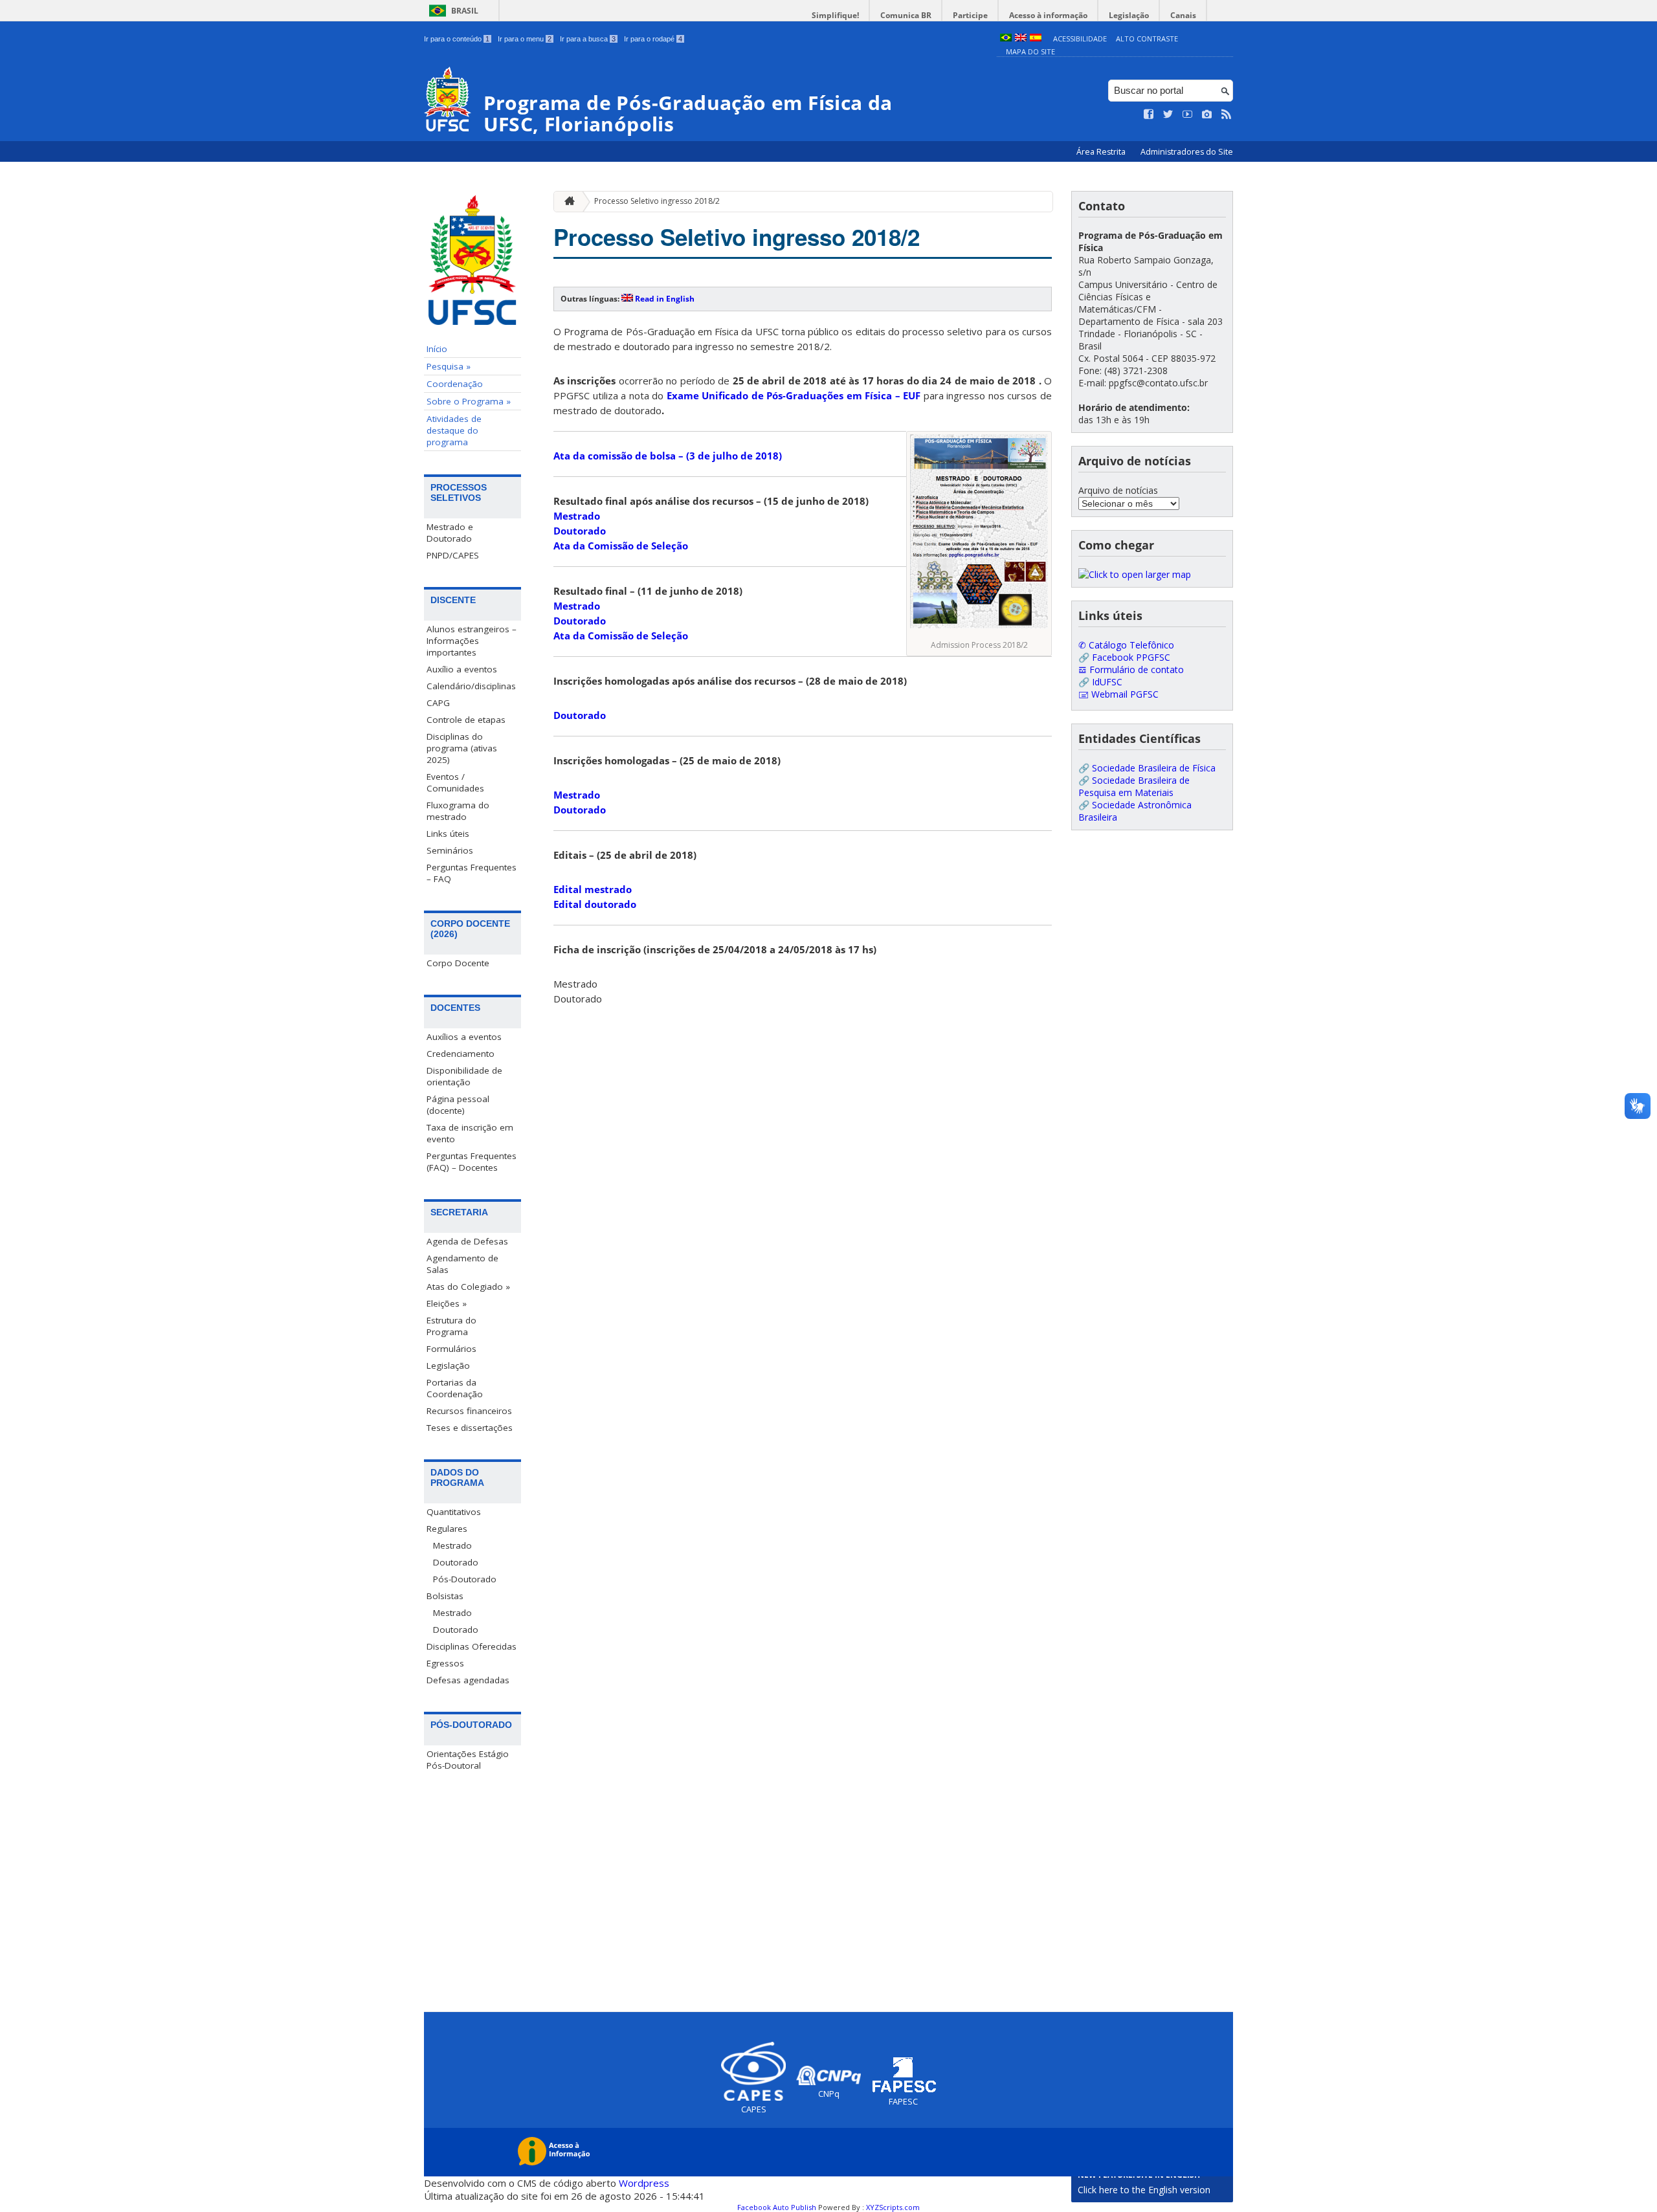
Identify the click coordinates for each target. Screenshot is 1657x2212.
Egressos (445, 1663)
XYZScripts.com (893, 2207)
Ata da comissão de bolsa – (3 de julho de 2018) (668, 456)
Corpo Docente (458, 963)
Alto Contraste (1147, 39)
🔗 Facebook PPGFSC (1124, 657)
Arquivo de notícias (1118, 490)
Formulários (451, 1349)
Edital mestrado (593, 889)
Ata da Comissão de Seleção (621, 546)
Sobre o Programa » (469, 401)
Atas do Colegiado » (468, 1287)
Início (437, 349)
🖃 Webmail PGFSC (1118, 694)
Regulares (447, 1529)
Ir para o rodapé (653, 39)
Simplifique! (835, 15)
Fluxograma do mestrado (458, 811)
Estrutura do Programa (451, 1326)
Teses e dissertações (470, 1428)
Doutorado (456, 1562)
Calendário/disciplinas (471, 686)
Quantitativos (454, 1512)
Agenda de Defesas (467, 1241)
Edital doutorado (595, 904)
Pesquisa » (449, 366)
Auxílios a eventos (464, 1037)
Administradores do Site (1187, 152)
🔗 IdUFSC (1100, 682)
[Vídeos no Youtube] (1188, 115)
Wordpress (644, 2183)
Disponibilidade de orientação (464, 1076)
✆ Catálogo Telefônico (1126, 645)
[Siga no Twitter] (1168, 115)
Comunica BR (906, 15)
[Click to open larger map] (1135, 574)
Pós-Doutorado (465, 1579)
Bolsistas (445, 1596)
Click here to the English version (1144, 2190)
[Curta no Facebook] (1149, 115)
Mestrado (452, 1545)
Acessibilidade (1080, 39)
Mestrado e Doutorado (450, 533)
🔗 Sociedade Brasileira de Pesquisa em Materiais (1134, 786)
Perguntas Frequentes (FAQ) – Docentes (472, 1162)
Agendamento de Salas (462, 1264)
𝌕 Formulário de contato (1131, 669)
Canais (1183, 15)
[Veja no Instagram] (1207, 115)
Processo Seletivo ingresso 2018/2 (657, 201)
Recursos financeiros (469, 1411)
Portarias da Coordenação (455, 1388)
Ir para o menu (525, 39)
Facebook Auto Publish (777, 2207)
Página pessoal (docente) (458, 1105)
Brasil (465, 11)
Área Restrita (1102, 152)
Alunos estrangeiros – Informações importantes (472, 641)
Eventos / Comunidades (455, 782)
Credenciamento (461, 1054)
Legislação (1129, 15)
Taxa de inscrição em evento (470, 1133)
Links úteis (448, 834)
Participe (970, 15)
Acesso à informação (1048, 15)
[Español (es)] (1036, 39)
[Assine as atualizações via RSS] (1227, 115)
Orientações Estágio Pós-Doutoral (468, 1760)
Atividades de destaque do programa (454, 430)
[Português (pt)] (1006, 39)
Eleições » (447, 1303)
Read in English (665, 299)
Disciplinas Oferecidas (472, 1646)
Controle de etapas (466, 720)
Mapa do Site (1030, 51)
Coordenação (455, 384)
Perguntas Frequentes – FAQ (472, 873)
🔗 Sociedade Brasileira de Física (1147, 768)
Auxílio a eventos (462, 669)
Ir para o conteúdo (457, 39)
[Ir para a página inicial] (566, 202)
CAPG (438, 703)
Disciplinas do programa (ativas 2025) (462, 748)
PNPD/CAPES (453, 555)
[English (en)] (1021, 39)
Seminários (450, 850)
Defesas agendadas (468, 1680)
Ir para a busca (588, 39)
